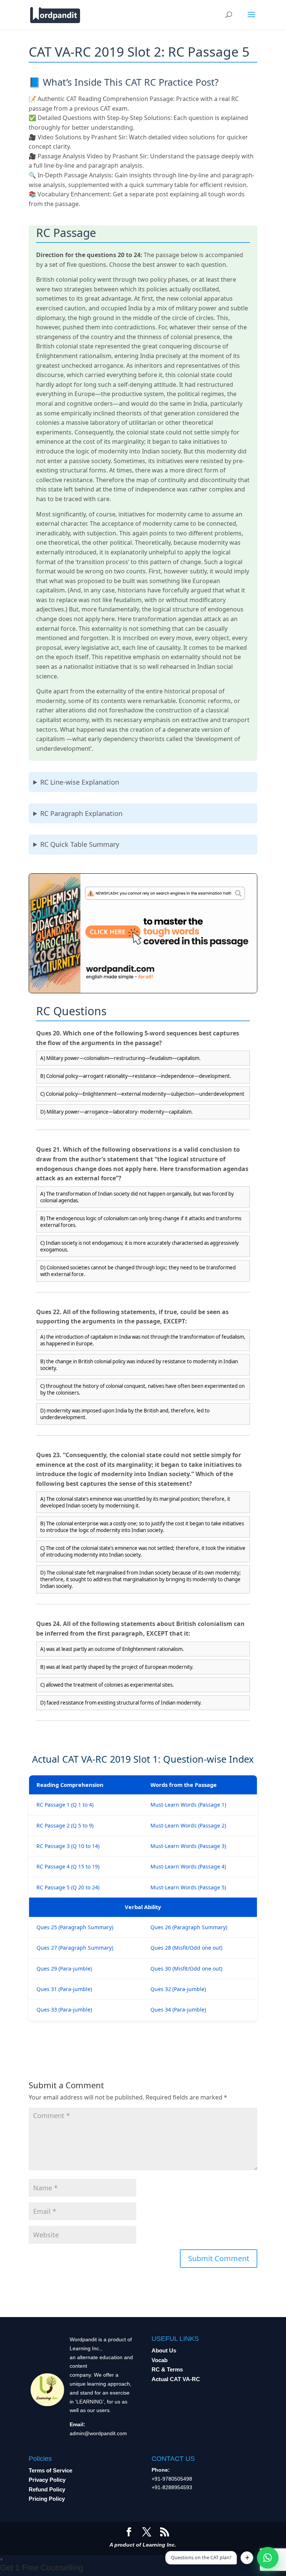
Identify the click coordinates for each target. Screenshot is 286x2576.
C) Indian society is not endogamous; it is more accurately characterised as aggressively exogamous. (139, 1246)
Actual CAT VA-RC (176, 2379)
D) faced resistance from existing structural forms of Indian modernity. (121, 1703)
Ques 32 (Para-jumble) (178, 1989)
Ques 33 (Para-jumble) (64, 2009)
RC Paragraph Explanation (81, 813)
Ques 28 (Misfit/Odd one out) (186, 1948)
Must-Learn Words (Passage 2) (188, 1825)
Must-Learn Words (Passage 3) (188, 1846)
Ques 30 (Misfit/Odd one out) (186, 1969)
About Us (164, 2350)
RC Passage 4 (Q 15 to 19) (68, 1866)
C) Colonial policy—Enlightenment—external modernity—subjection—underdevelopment (142, 1094)
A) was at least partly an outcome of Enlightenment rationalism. (112, 1649)
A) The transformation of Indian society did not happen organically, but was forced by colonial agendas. (137, 1197)
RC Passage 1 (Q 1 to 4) (65, 1805)
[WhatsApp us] (268, 2558)
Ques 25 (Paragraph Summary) (75, 1927)
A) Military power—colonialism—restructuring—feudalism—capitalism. (120, 1058)
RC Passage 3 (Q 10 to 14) (68, 1846)
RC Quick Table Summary (80, 844)
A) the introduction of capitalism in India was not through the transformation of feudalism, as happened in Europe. (143, 1340)
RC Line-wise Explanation (80, 782)
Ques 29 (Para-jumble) (64, 1969)
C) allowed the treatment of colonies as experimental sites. (107, 1685)
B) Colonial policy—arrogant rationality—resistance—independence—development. (136, 1076)
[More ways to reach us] (247, 2558)
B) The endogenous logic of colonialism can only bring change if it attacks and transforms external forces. (141, 1222)
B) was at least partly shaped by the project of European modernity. (117, 1667)
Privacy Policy (47, 2480)
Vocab (160, 2360)
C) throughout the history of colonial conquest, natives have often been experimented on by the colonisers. (142, 1389)
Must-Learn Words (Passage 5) (188, 1887)
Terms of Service (50, 2470)
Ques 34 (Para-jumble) (178, 2009)
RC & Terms (167, 2369)
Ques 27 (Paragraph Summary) (75, 1948)
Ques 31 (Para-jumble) (64, 1989)
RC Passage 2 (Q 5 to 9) (65, 1825)
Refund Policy (47, 2489)
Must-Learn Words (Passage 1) (188, 1805)
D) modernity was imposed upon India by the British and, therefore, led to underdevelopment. (125, 1414)
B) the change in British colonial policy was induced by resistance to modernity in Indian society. (139, 1365)
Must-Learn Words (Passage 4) (188, 1866)
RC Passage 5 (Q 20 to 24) (68, 1887)
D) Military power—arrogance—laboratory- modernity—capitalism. (117, 1112)
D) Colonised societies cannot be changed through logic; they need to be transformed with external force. (138, 1271)
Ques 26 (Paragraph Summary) (189, 1927)
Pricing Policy (47, 2499)
